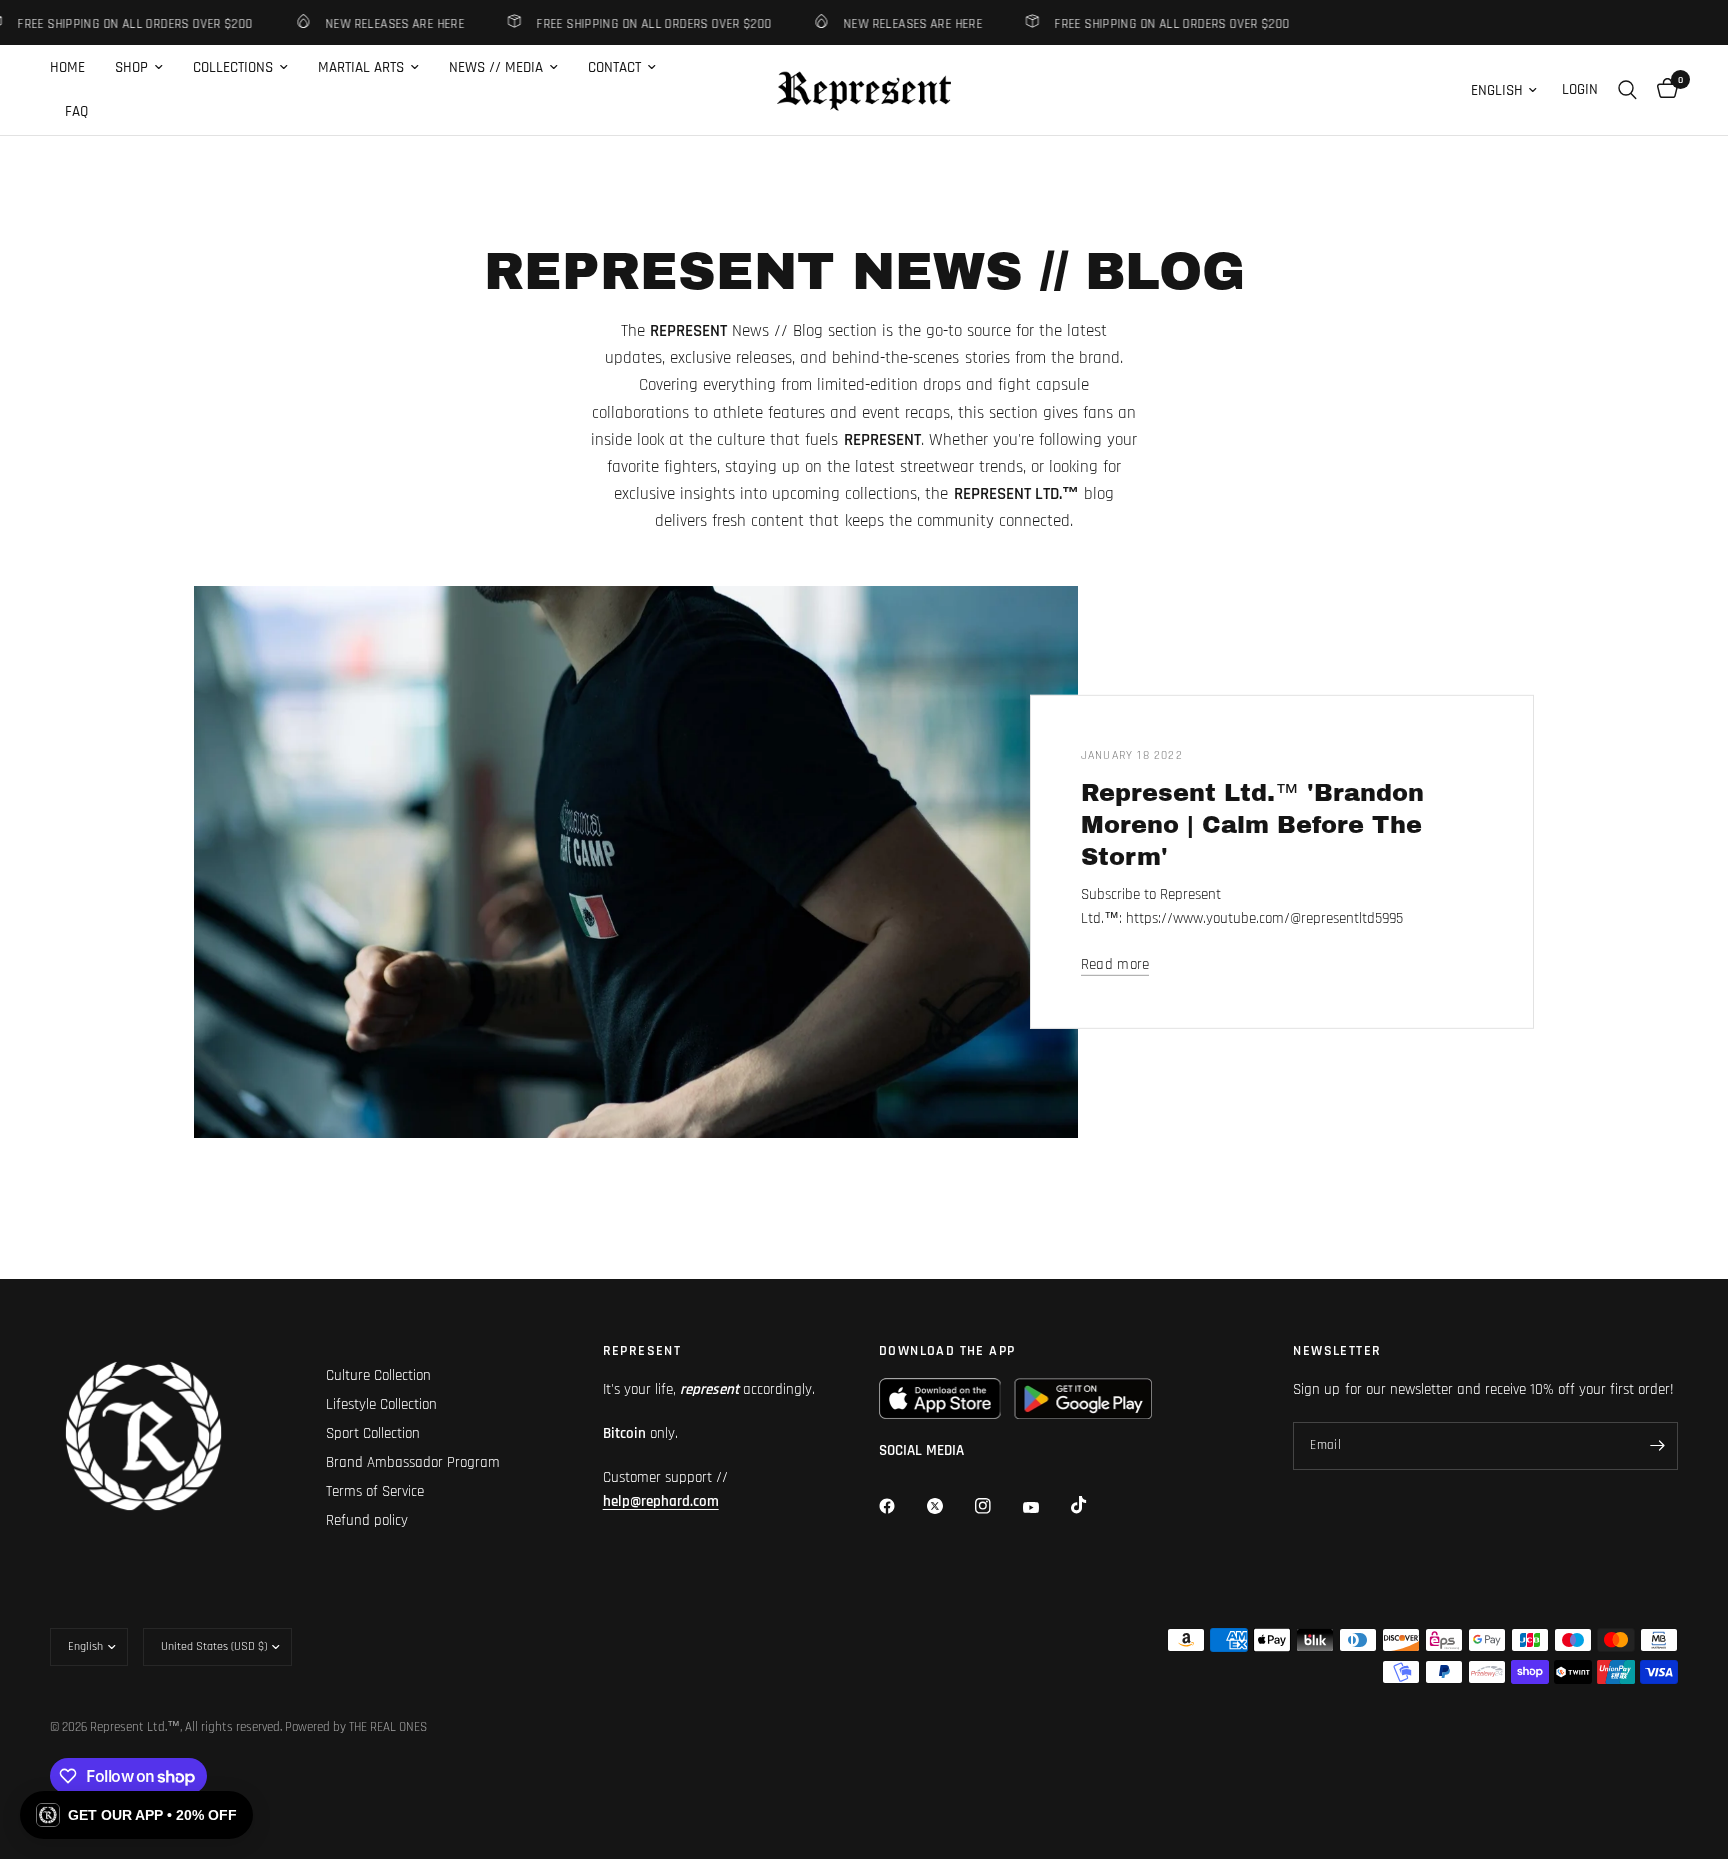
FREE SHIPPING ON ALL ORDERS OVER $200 (634, 23)
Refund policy (367, 1520)
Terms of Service (375, 1491)
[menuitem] (75, 68)
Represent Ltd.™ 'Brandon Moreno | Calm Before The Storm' (1252, 825)
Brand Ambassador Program (413, 1462)
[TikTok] (1093, 1505)
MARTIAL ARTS (361, 67)
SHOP (131, 67)
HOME (67, 67)
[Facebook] (901, 1506)
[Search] (1627, 90)
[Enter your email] (1658, 1446)
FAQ (76, 111)
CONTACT (614, 67)
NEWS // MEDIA (496, 67)
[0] (1662, 90)
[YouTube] (1045, 1508)
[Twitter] (949, 1506)
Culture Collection (378, 1375)
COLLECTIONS (233, 67)
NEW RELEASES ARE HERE (375, 23)
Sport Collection (373, 1433)
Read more (1115, 964)
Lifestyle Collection (381, 1404)
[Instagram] (997, 1506)
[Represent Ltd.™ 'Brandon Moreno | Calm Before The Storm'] (636, 862)
